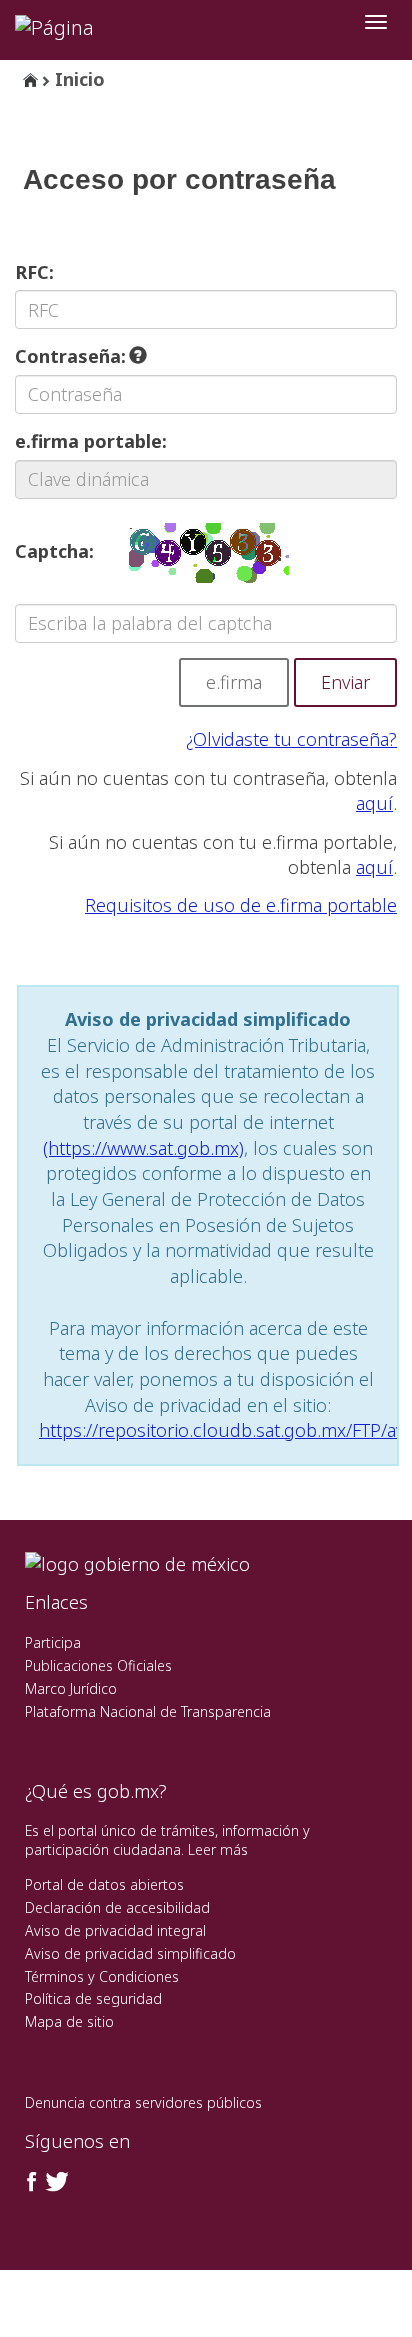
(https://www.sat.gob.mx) (143, 1148)
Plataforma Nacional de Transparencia (148, 1711)
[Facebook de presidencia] (32, 2182)
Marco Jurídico (71, 1688)
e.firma (234, 682)
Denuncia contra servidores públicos (143, 2102)
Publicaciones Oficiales (98, 1665)
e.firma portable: (91, 441)
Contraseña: (73, 356)
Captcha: (54, 551)
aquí (374, 803)
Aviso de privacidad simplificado (130, 1953)
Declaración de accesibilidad (117, 1907)
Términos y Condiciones (102, 1976)
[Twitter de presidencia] (56, 2182)
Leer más (218, 1849)
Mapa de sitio (69, 2021)
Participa (53, 1642)
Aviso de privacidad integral (115, 1930)
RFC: (34, 272)
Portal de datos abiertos (104, 1884)
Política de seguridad (93, 1998)
